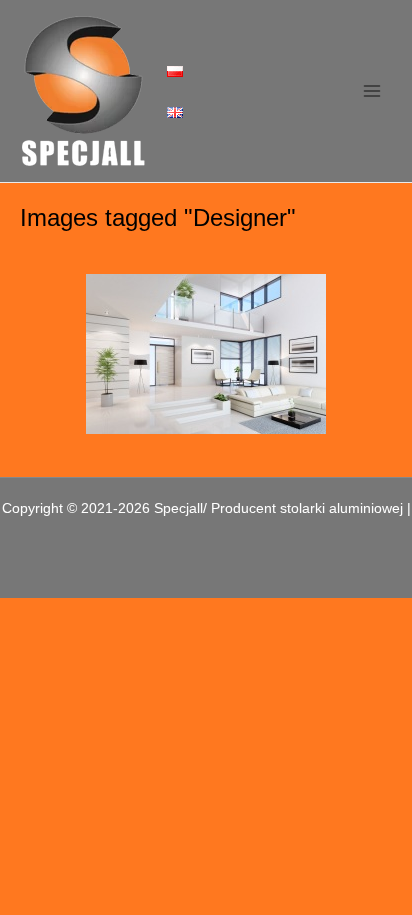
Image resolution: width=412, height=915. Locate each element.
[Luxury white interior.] (206, 354)
